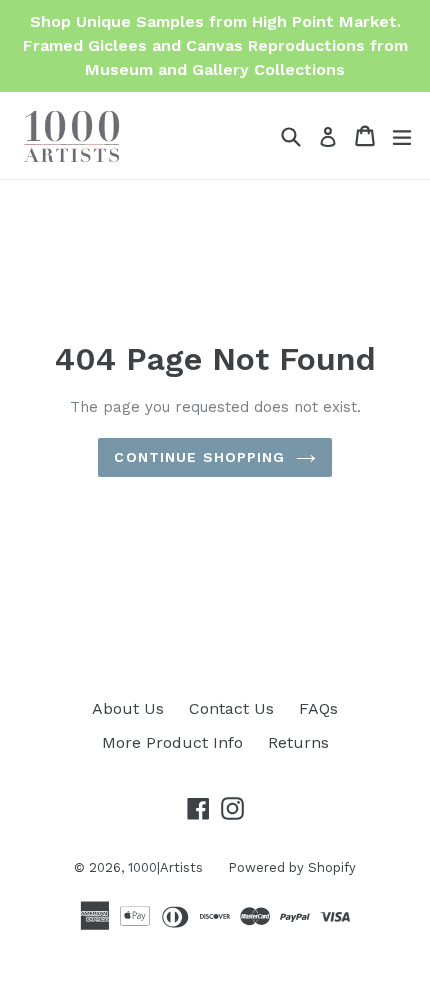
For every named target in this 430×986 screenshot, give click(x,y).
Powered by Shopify (292, 867)
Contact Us (231, 708)
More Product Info (172, 742)
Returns (298, 742)
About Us (128, 708)
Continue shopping (199, 457)
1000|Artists (165, 867)
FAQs (318, 708)
